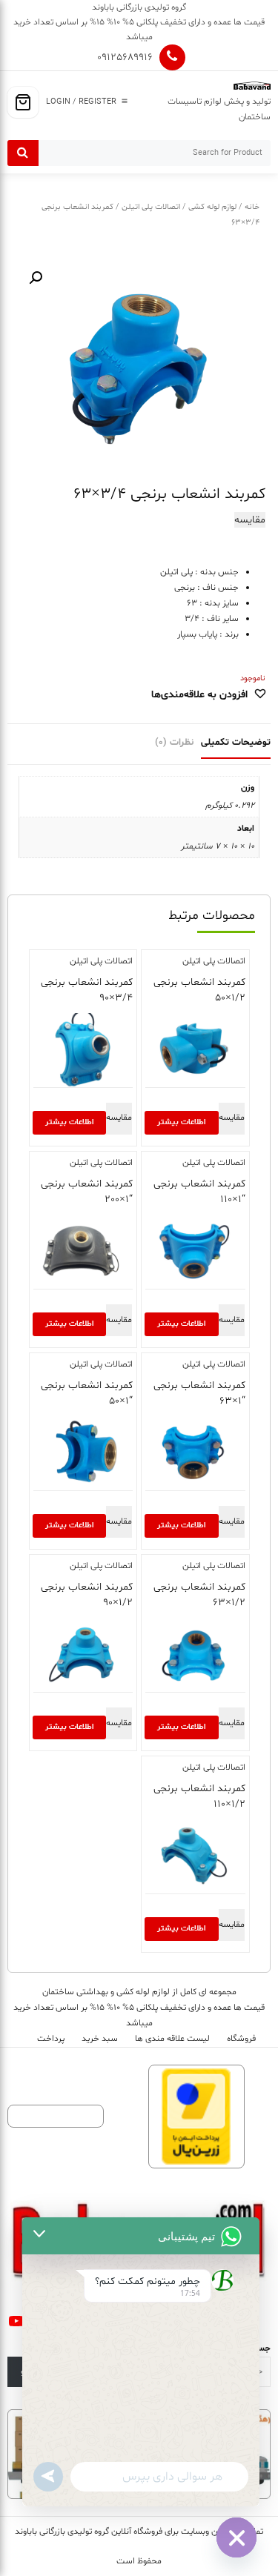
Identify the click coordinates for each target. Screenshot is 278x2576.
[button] (36, 278)
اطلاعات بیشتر (181, 1122)
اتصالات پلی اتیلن (151, 207)
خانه (252, 207)
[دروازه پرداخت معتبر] (196, 2117)
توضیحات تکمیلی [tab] (236, 743)
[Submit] (23, 153)
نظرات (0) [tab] (174, 743)
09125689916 (125, 57)
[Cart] (23, 102)
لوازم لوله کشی (212, 207)
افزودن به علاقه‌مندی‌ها (199, 695)
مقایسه (250, 520)
